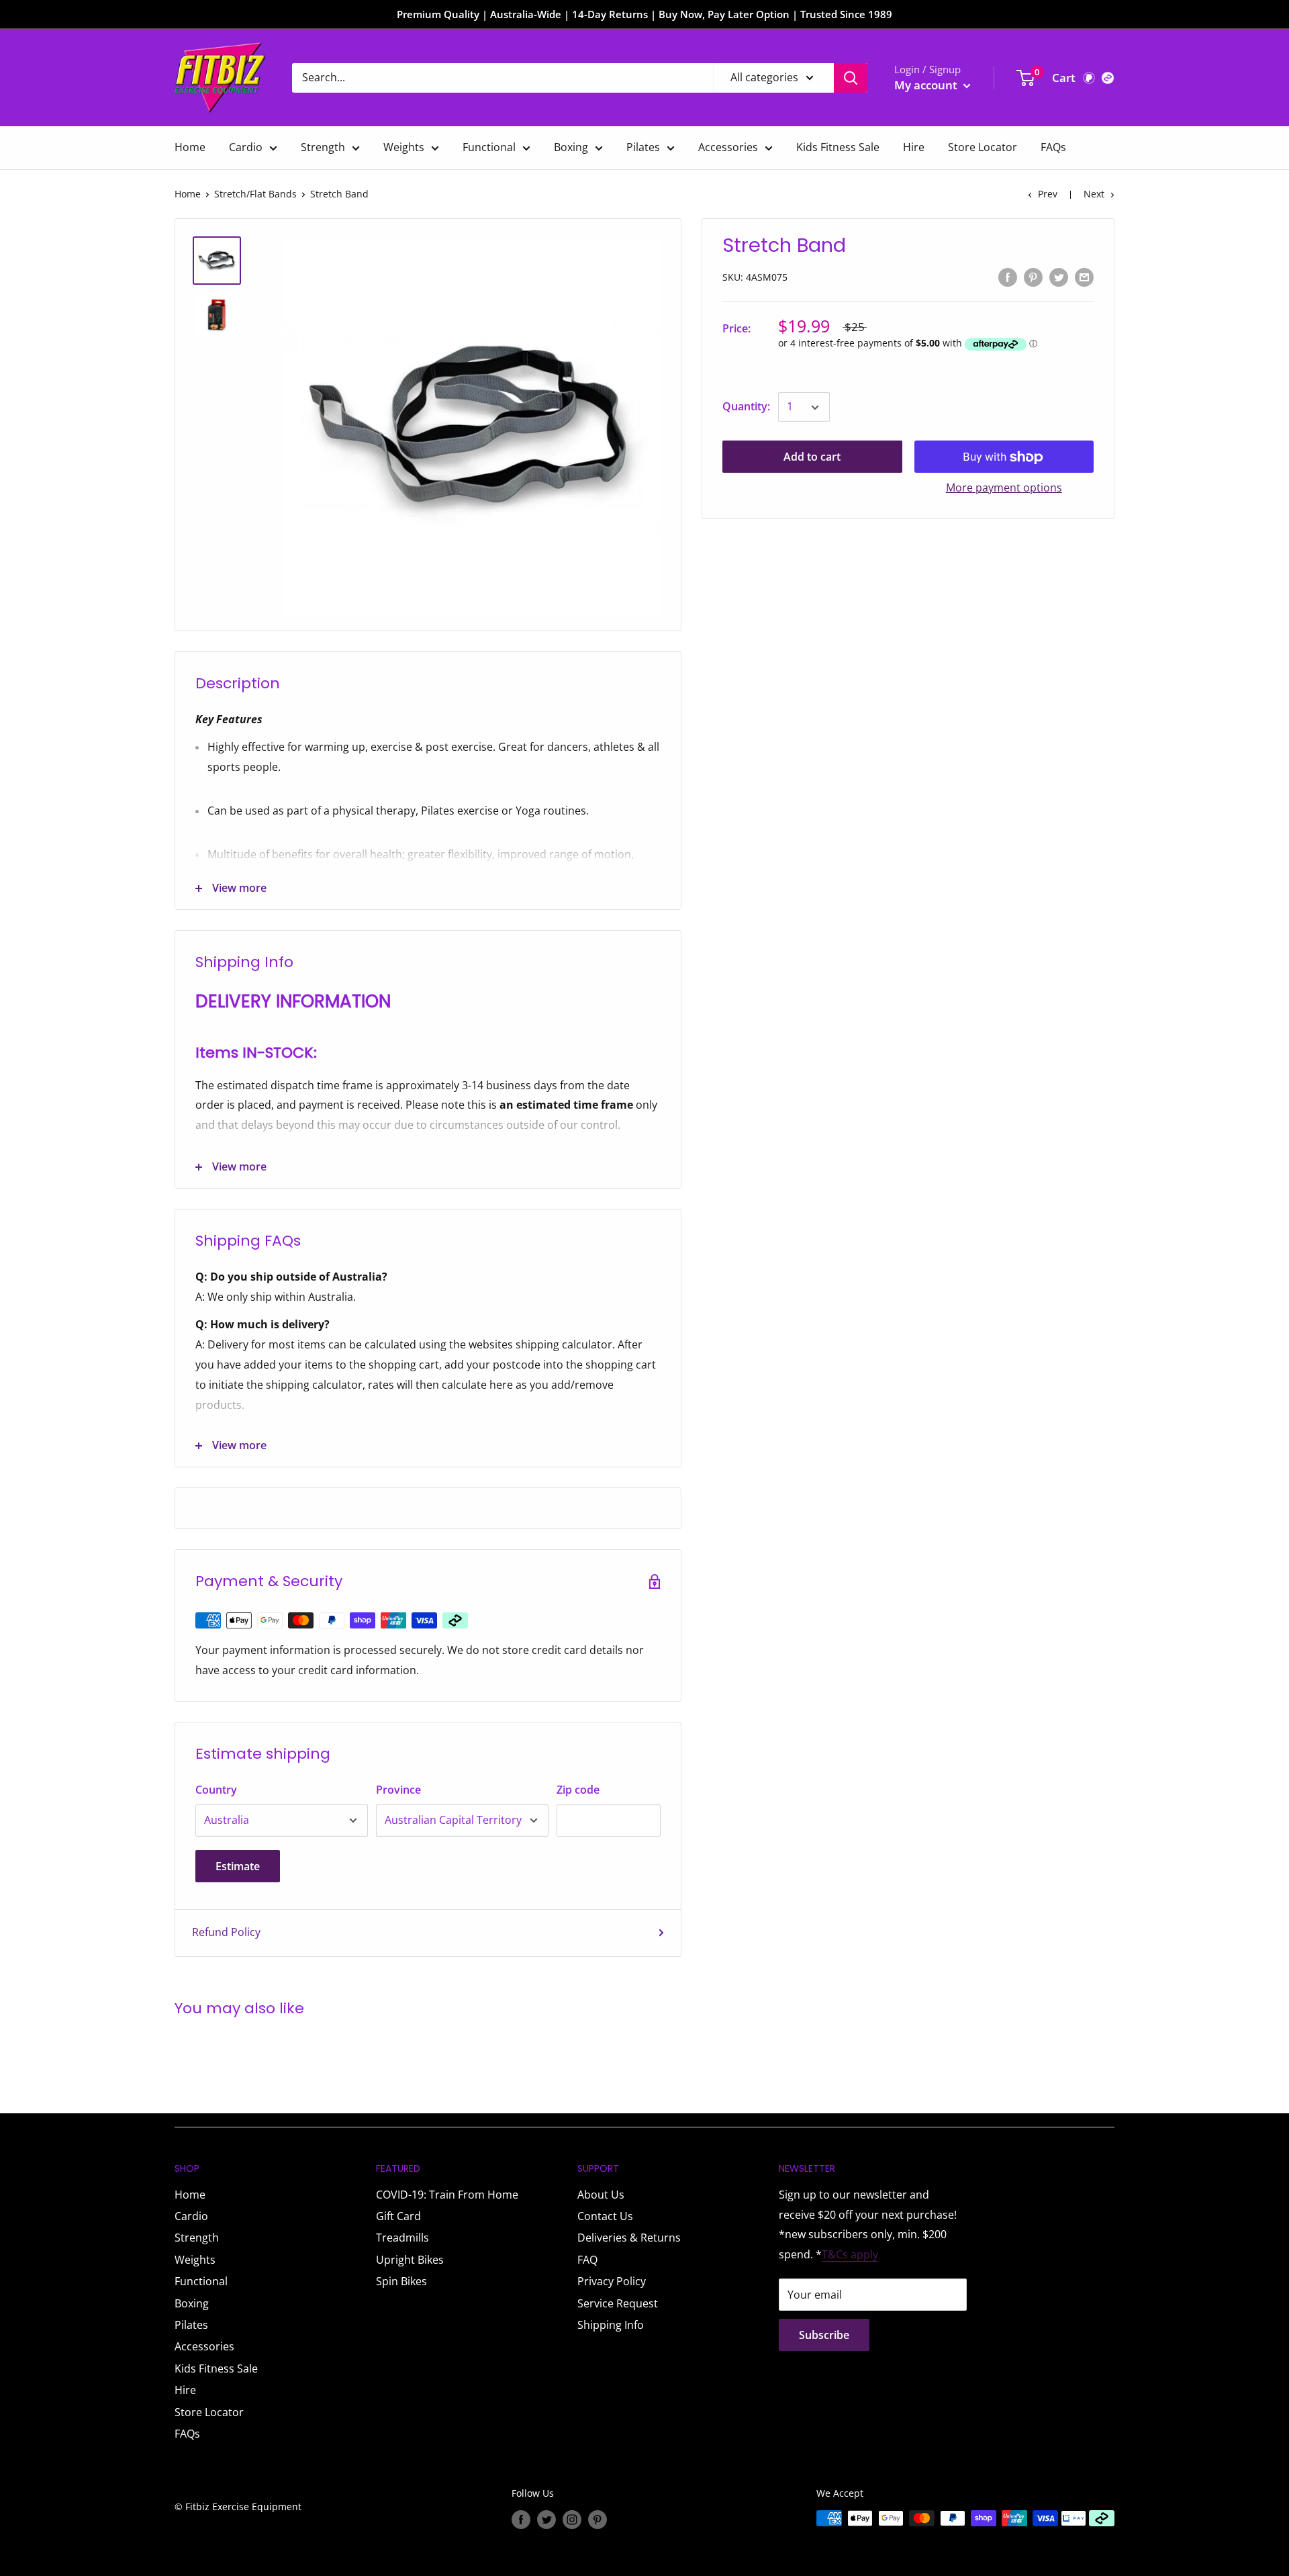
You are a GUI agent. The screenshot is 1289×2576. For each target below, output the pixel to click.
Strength (323, 147)
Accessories (728, 147)
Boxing (571, 147)
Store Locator (983, 147)
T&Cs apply (850, 2254)
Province (398, 1790)
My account (927, 85)
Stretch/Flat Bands (255, 194)
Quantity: (746, 407)
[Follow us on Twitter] (546, 2520)
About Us (601, 2195)
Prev (1048, 194)
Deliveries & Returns (629, 2238)
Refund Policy (226, 1932)
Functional (489, 147)
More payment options (1004, 488)
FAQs (1053, 147)
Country (216, 1790)
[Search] (851, 78)
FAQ (587, 2260)
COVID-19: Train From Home (447, 2195)
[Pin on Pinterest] (1033, 277)
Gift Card (398, 2216)
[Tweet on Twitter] (1059, 277)
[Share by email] (1084, 277)
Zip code (578, 1790)
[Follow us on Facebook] (521, 2520)
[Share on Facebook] (1008, 277)
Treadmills (402, 2238)
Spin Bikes (401, 2281)
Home (190, 147)
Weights (404, 147)
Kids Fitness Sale (838, 147)
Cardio (246, 147)
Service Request (618, 2303)
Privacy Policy (612, 2281)
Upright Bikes (410, 2260)
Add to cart (812, 457)
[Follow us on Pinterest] (598, 2520)
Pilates (643, 147)
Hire (914, 147)
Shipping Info (611, 2325)
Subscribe (824, 2335)
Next (1094, 194)
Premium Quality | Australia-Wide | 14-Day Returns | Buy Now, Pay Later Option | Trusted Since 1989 (644, 14)
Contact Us (605, 2216)
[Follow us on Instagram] (572, 2520)
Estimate (238, 1866)
